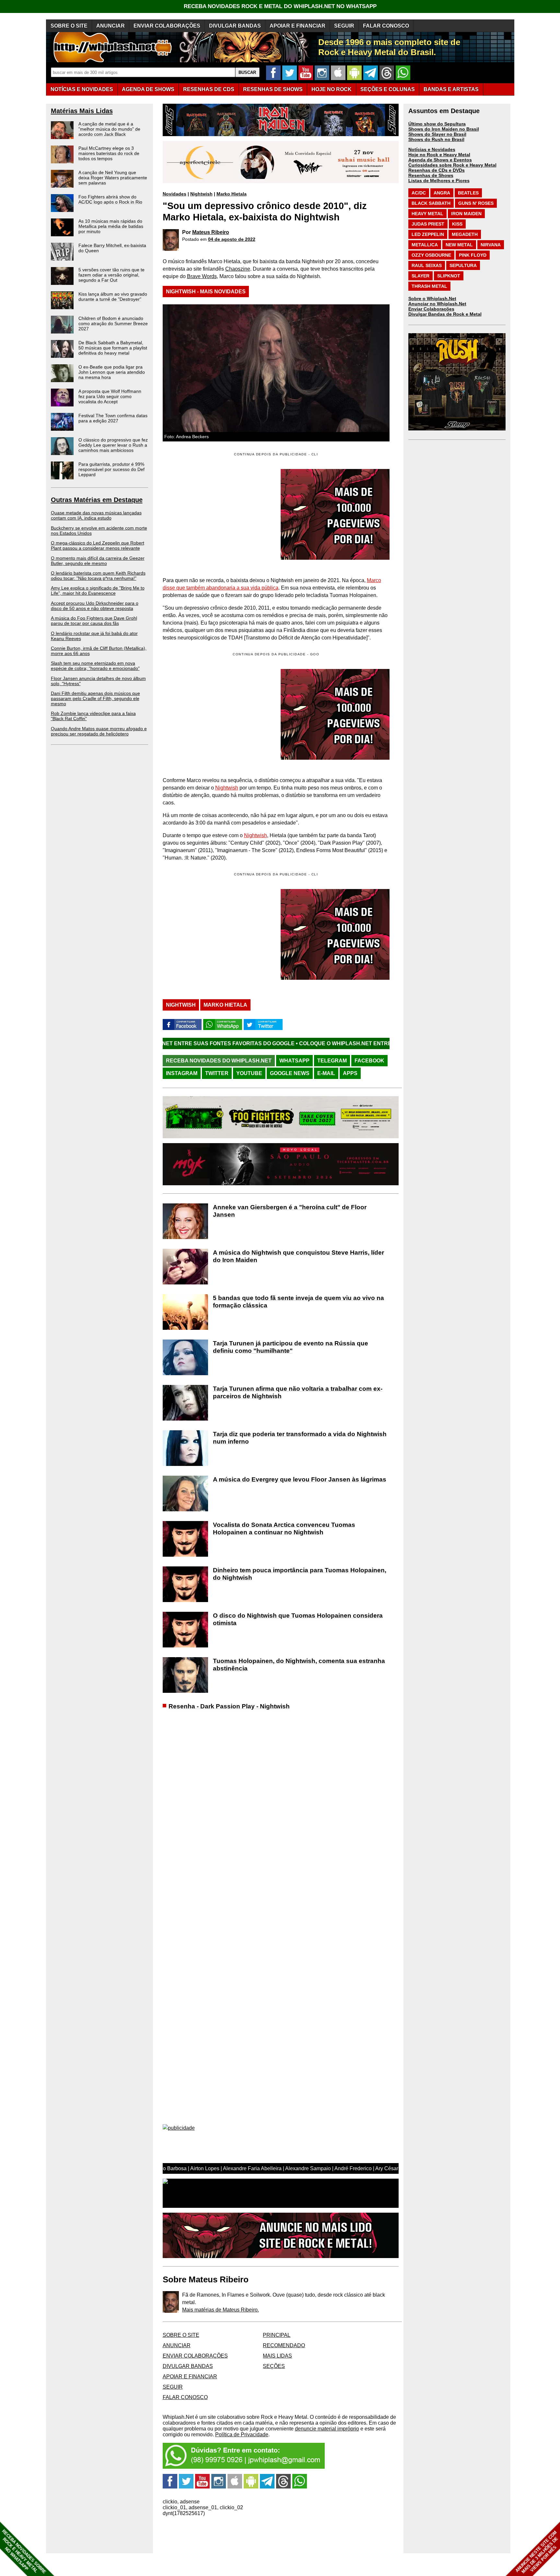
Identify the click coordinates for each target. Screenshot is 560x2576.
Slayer (420, 276)
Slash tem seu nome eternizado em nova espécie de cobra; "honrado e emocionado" (95, 666)
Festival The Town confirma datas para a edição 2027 (113, 418)
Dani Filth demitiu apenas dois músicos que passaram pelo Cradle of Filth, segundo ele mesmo (95, 698)
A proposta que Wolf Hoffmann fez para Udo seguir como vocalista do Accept (110, 396)
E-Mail (326, 1073)
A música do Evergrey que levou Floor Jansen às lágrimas (300, 1479)
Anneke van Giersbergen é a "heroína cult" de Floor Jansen (290, 1211)
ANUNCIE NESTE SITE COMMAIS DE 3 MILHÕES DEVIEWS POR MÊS (537, 2552)
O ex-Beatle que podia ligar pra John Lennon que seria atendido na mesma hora (112, 372)
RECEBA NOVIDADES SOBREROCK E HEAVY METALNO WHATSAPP (24, 2552)
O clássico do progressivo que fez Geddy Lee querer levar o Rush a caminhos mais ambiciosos (113, 445)
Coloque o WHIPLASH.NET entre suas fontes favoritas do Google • (278, 1043)
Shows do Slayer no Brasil (437, 134)
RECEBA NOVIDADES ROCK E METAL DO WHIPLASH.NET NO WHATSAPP (280, 6)
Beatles (468, 193)
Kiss (457, 224)
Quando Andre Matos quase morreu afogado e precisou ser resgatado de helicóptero (99, 731)
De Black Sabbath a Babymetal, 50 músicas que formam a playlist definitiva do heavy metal (113, 348)
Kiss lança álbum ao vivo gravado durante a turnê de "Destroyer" (113, 297)
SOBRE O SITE (69, 26)
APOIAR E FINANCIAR (297, 26)
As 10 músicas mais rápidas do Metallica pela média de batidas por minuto (111, 226)
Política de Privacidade (242, 2435)
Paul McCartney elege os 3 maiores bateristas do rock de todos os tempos (109, 153)
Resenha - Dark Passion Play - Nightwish (229, 1706)
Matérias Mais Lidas (82, 111)
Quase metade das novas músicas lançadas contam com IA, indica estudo (96, 515)
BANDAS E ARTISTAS (451, 89)
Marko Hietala (232, 194)
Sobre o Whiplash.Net (432, 299)
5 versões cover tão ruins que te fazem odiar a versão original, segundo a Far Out (111, 275)
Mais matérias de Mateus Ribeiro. (221, 2310)
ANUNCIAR (111, 26)
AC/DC (419, 193)
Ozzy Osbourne (431, 255)
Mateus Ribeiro (211, 232)
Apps (350, 1073)
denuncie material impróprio (327, 2429)
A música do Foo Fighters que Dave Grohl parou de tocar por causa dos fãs (94, 621)
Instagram (182, 1073)
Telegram (332, 1061)
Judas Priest (428, 224)
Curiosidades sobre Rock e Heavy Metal (452, 165)
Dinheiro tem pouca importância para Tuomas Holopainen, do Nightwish (300, 1574)
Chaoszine (238, 269)
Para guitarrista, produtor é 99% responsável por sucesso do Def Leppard (111, 469)
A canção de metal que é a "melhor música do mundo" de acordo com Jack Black (109, 129)
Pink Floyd (473, 255)
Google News (290, 1073)
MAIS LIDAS (277, 2356)
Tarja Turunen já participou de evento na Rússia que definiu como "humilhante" (291, 1347)
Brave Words (202, 276)
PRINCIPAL (277, 2335)
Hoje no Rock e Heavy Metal (439, 155)
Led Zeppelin (428, 234)
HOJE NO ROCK (332, 89)
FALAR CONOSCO (386, 26)
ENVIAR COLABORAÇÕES (167, 26)
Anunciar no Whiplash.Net (437, 304)
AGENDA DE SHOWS (148, 89)
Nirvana (491, 245)
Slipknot (449, 276)
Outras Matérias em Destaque (97, 500)
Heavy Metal (427, 214)
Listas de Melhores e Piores (439, 181)
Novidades (175, 194)
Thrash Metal (429, 286)
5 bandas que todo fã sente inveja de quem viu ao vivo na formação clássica (298, 1302)
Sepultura (463, 265)
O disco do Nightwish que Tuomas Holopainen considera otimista (298, 1619)
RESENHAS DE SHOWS (273, 89)
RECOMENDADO (284, 2345)
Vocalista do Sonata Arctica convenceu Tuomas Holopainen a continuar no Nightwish (284, 1528)
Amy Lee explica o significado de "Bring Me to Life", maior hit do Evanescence (98, 591)
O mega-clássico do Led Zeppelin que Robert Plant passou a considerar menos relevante (98, 545)
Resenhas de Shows (431, 175)
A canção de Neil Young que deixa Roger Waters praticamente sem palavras (113, 178)
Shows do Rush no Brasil (436, 139)
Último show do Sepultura (437, 124)
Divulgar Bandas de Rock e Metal (445, 314)
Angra (442, 193)
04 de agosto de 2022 (232, 239)
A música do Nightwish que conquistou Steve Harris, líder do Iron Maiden (298, 1256)
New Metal (459, 245)
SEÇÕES (388, 89)
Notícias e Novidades (432, 149)
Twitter (217, 1073)
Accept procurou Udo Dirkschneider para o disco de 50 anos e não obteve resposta (95, 606)
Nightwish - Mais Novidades (206, 292)
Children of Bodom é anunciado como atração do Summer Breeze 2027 (113, 323)
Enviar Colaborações (431, 309)
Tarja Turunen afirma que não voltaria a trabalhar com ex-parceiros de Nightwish (298, 1392)
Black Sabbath (431, 203)
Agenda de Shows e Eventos (440, 160)
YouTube (249, 1073)
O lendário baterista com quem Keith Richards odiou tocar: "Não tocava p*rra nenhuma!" (98, 576)
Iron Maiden (466, 214)
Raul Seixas (427, 265)
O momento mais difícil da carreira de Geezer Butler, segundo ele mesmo (98, 561)
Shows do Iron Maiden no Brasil (444, 129)
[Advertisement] (217, 714)
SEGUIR (344, 26)
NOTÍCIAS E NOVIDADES (82, 89)
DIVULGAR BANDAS (235, 26)
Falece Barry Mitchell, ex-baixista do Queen (112, 248)
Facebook (369, 1061)
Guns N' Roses (476, 203)
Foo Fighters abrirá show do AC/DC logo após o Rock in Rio (110, 199)
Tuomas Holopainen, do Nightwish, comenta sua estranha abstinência (299, 1665)
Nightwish (201, 194)
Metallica (425, 245)
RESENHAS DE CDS (209, 89)
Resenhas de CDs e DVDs (437, 170)
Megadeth (465, 234)
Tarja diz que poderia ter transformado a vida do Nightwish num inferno (300, 1438)
